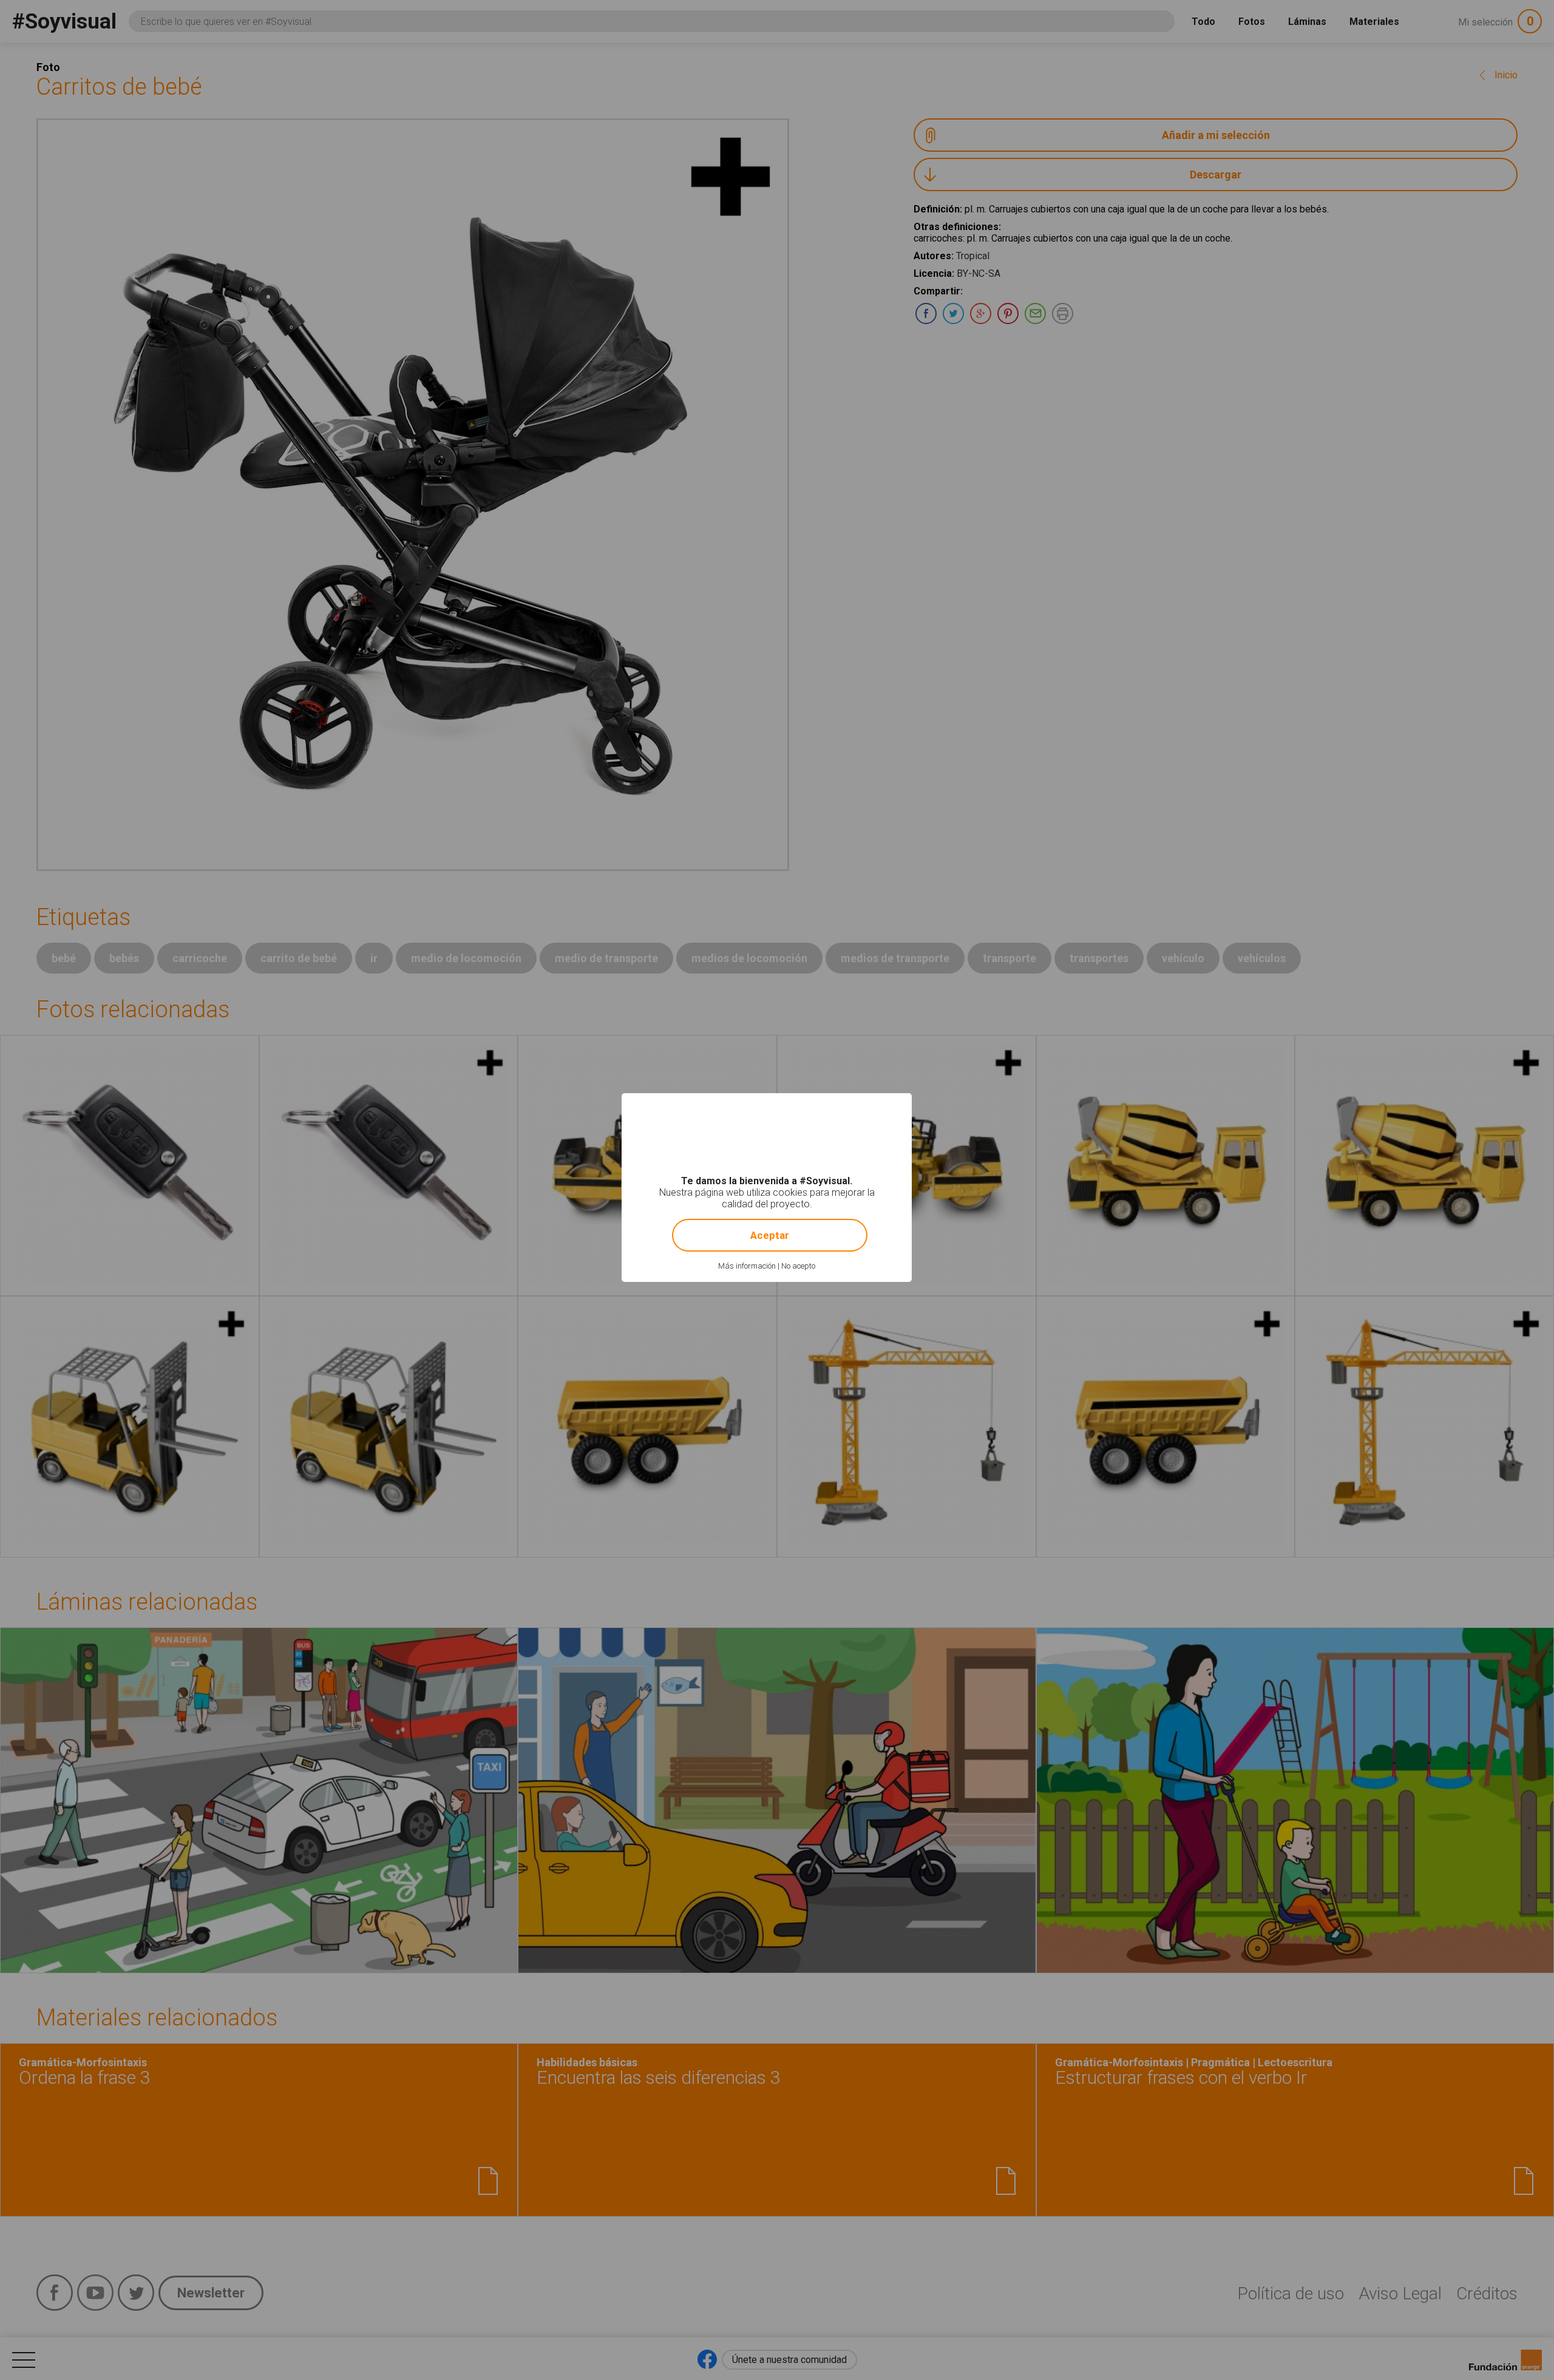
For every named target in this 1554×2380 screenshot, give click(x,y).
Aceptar (770, 1235)
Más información (747, 1266)
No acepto (798, 1266)
